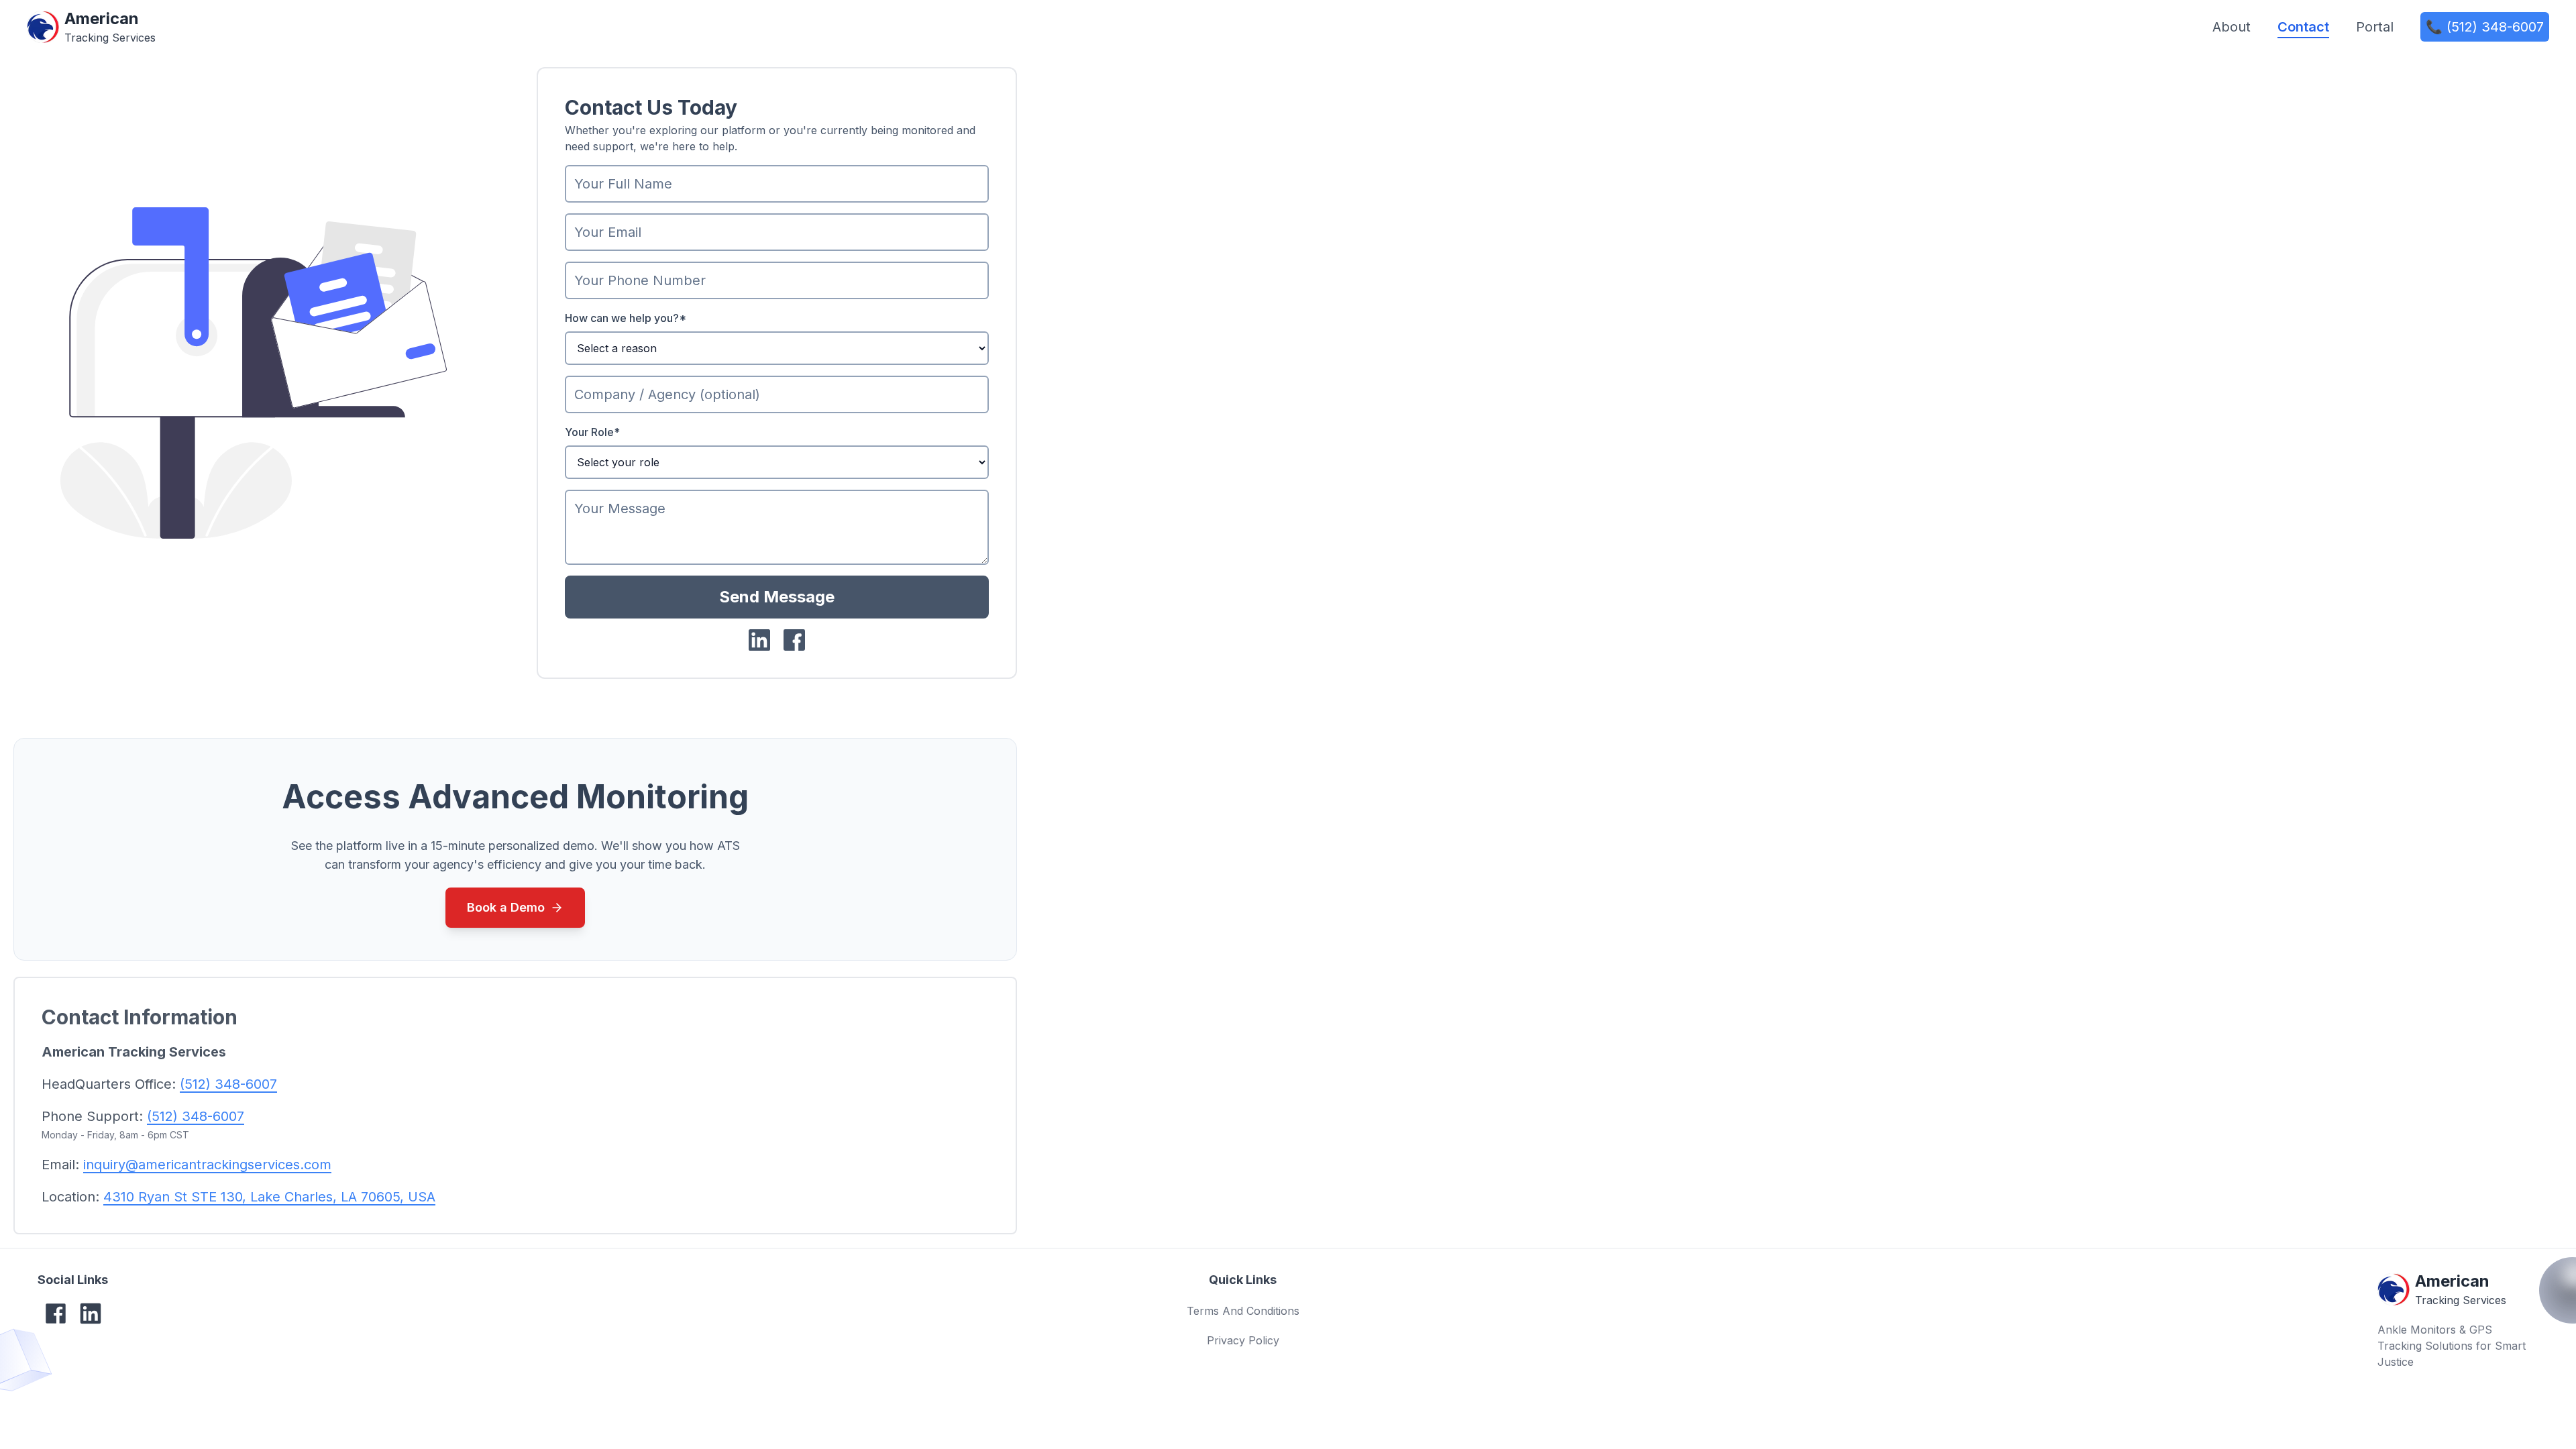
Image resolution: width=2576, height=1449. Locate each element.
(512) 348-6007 (228, 1084)
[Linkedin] (91, 1313)
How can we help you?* (626, 318)
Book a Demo (506, 907)
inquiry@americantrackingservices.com (207, 1165)
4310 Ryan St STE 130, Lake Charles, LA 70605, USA (269, 1197)
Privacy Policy (1243, 1340)
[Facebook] (56, 1313)
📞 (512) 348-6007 (2485, 27)
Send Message (777, 597)
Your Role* (592, 432)
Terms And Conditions (1243, 1311)
